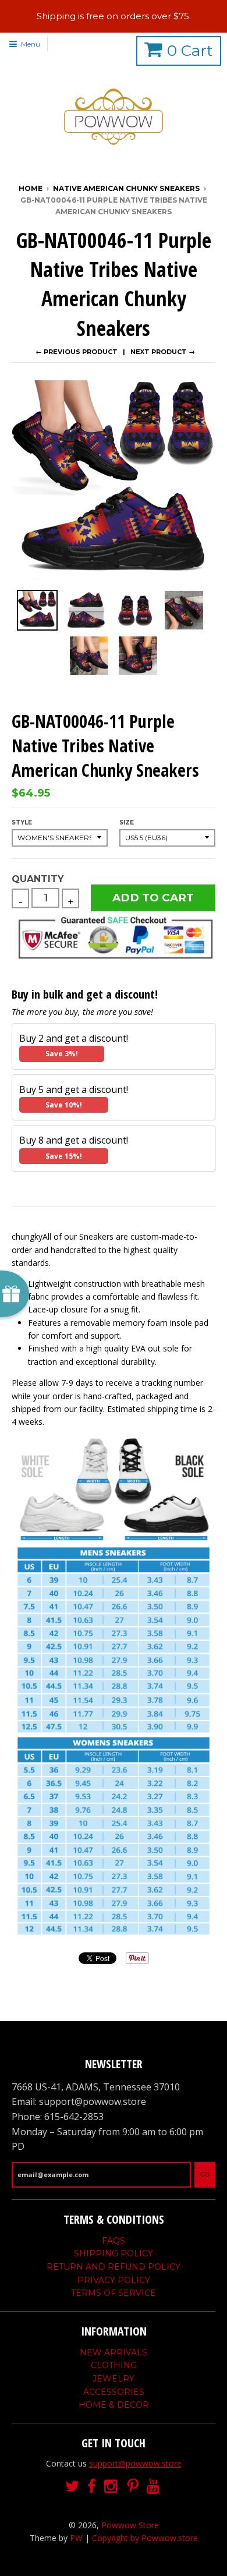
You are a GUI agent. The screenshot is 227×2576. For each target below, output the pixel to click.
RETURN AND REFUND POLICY (114, 2267)
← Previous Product (77, 352)
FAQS (114, 2241)
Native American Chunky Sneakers (126, 188)
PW (76, 2538)
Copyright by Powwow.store (145, 2538)
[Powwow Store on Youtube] (154, 2487)
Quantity (38, 879)
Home (31, 188)
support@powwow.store (135, 2463)
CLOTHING (114, 2365)
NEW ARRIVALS (114, 2352)
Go (205, 2174)
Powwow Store (130, 2525)
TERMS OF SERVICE (114, 2293)
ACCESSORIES (114, 2392)
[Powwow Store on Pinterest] (133, 2487)
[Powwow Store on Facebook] (92, 2487)
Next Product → (163, 352)
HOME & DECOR (114, 2405)
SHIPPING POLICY (114, 2253)
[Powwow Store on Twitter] (72, 2487)
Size (127, 822)
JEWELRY (114, 2379)
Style (22, 822)
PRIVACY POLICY (114, 2280)
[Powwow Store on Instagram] (112, 2487)
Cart (190, 51)
